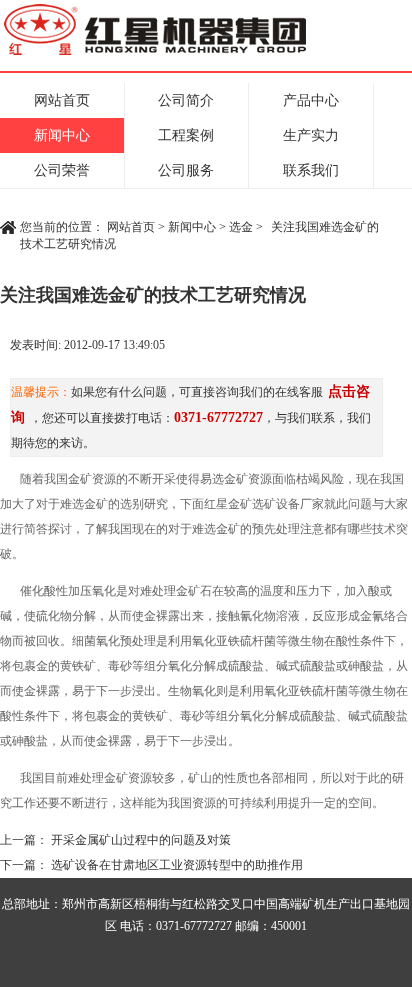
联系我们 (311, 170)
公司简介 (186, 100)
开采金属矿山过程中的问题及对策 (141, 840)
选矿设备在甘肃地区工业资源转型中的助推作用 (177, 865)
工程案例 (186, 135)
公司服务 (186, 170)
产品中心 (311, 100)
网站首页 (62, 100)
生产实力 (311, 135)
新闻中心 (62, 135)
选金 (241, 227)
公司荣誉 (62, 170)
